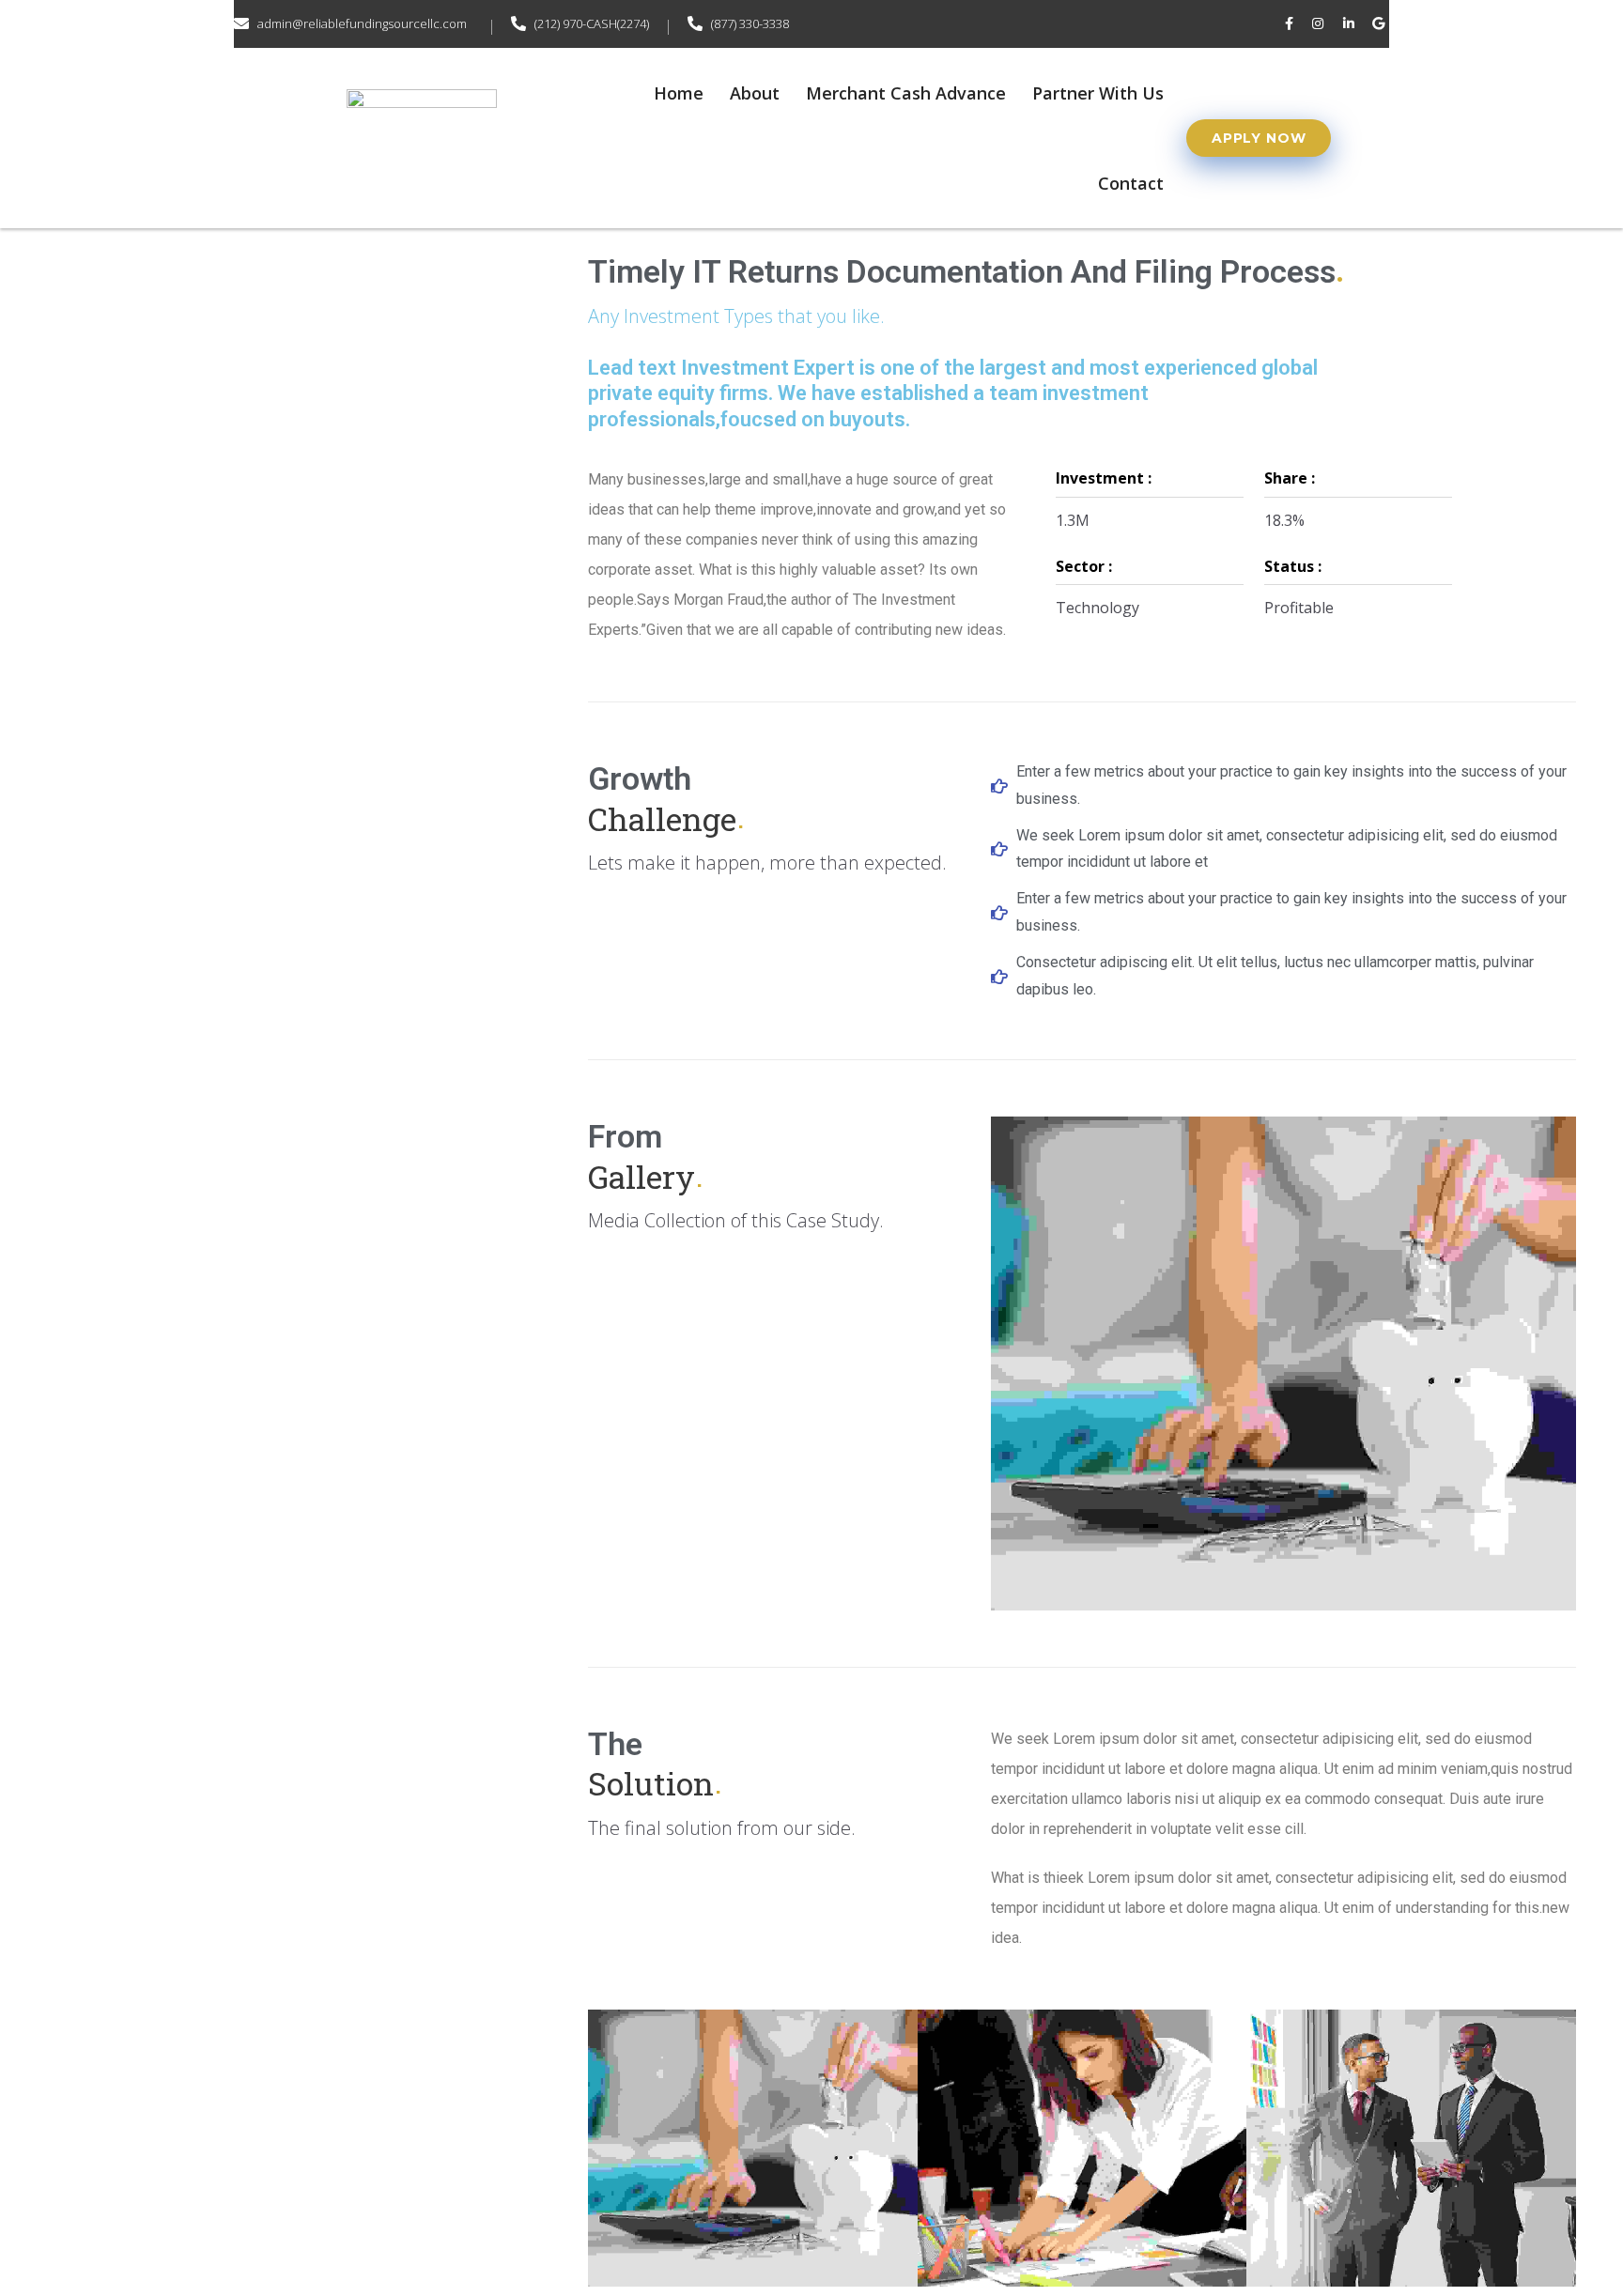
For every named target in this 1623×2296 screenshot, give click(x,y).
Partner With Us (1098, 93)
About (755, 93)
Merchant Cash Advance (906, 93)
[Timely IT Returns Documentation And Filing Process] (755, 2106)
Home (679, 93)
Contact (1131, 183)
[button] (1259, 138)
